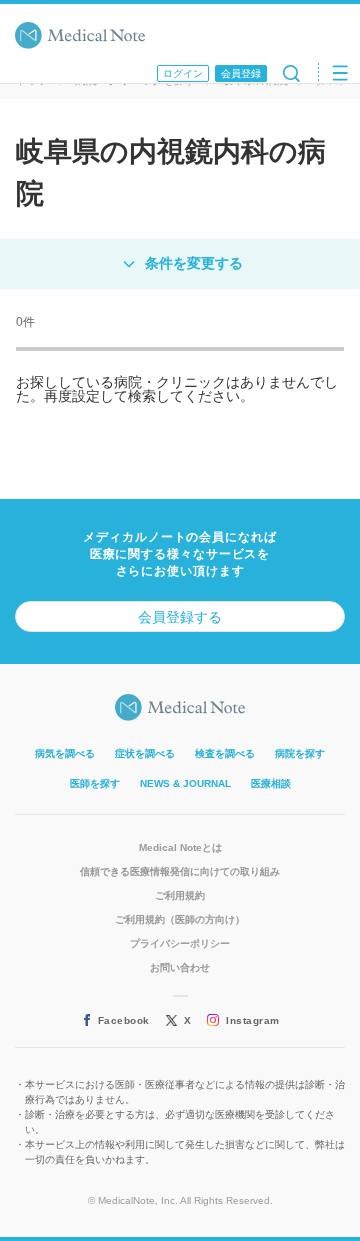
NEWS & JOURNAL (185, 783)
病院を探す (300, 753)
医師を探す (95, 783)
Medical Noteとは (180, 847)
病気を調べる (65, 753)
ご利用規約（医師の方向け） (180, 919)
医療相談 (271, 783)
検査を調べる (225, 753)
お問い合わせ (180, 967)
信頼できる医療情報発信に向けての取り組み (180, 871)
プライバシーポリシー (180, 943)
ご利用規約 (180, 895)
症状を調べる (145, 753)
